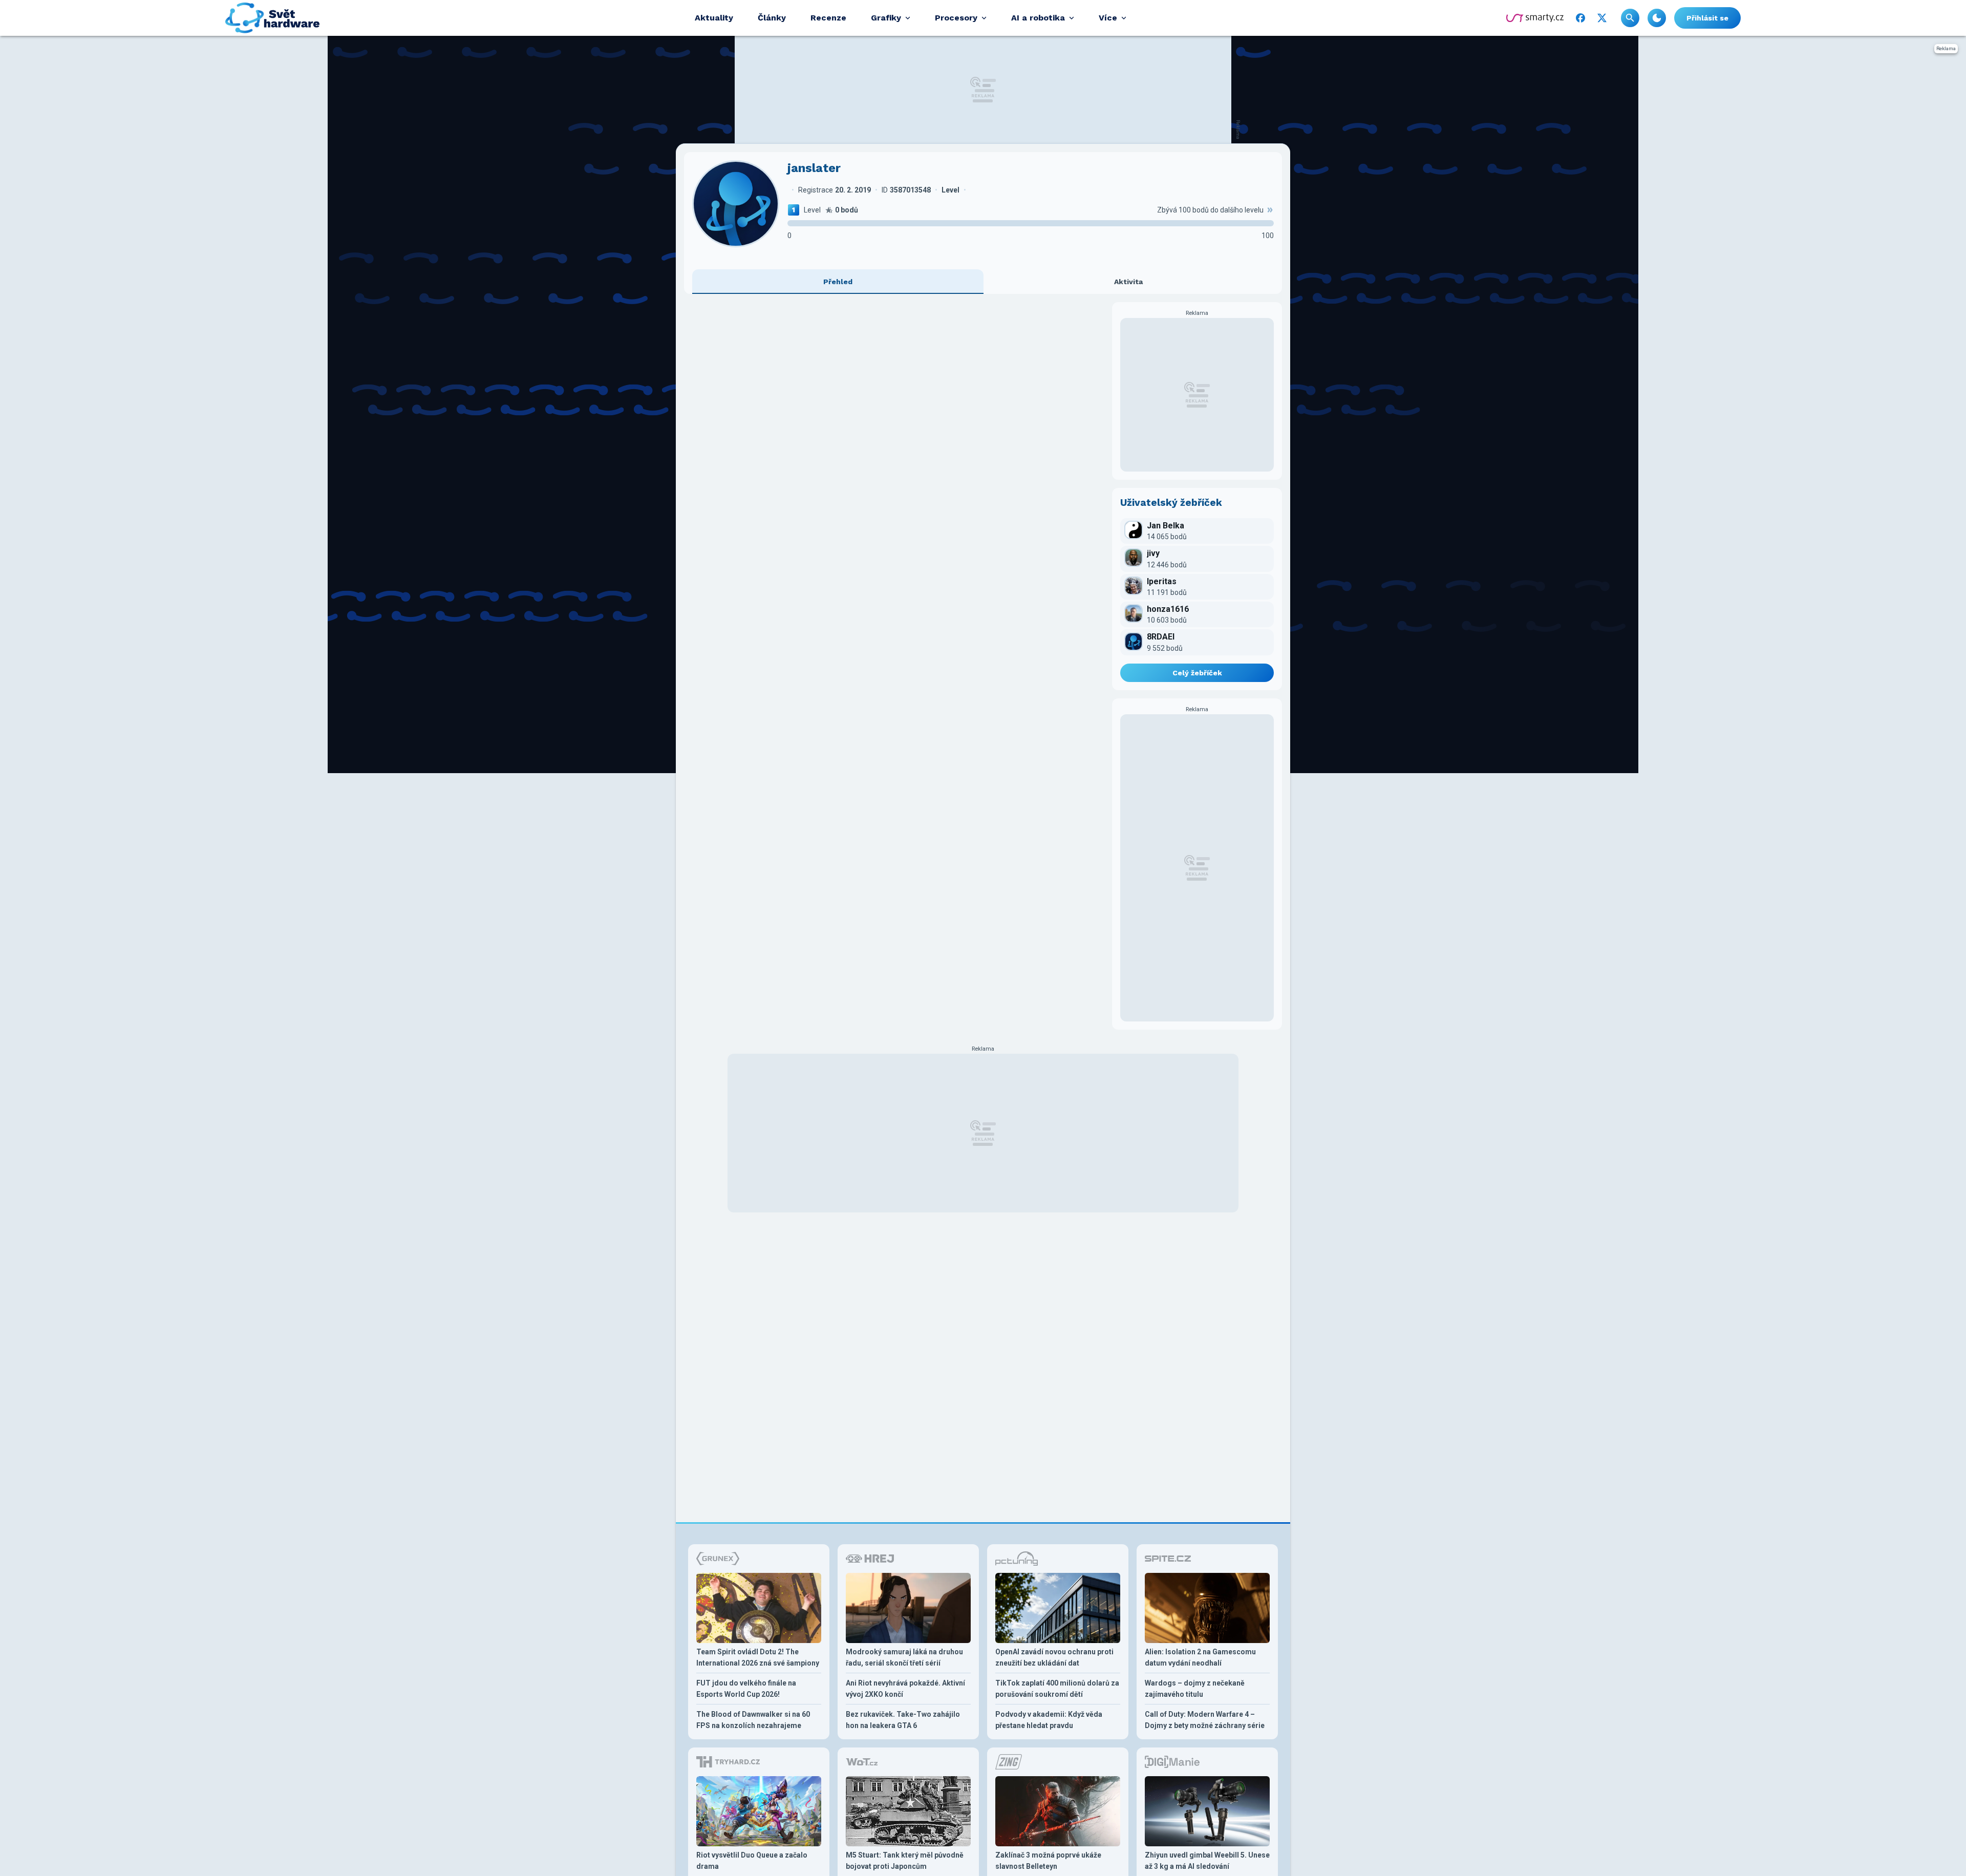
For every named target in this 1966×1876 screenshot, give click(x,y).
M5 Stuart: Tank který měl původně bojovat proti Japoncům (905, 1861)
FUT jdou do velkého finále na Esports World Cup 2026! (746, 1689)
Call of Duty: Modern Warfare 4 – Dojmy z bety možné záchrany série (1205, 1720)
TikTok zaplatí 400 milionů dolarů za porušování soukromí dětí (1057, 1689)
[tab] (838, 282)
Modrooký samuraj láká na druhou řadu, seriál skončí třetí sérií (904, 1657)
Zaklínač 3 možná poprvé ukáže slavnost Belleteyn (1048, 1861)
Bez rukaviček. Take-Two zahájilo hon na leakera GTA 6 (903, 1720)
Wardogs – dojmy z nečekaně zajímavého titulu (1195, 1689)
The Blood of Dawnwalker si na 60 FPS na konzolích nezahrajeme (753, 1720)
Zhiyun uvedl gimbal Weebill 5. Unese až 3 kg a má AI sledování (1207, 1861)
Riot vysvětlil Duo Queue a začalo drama (752, 1861)
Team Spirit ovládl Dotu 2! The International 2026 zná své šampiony (758, 1657)
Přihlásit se (1707, 18)
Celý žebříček (1197, 673)
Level (812, 210)
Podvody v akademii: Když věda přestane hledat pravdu (1049, 1720)
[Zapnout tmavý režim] (1657, 18)
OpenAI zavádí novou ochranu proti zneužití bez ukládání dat (1054, 1657)
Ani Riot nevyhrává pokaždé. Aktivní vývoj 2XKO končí (905, 1689)
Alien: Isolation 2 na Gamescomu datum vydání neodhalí (1200, 1657)
